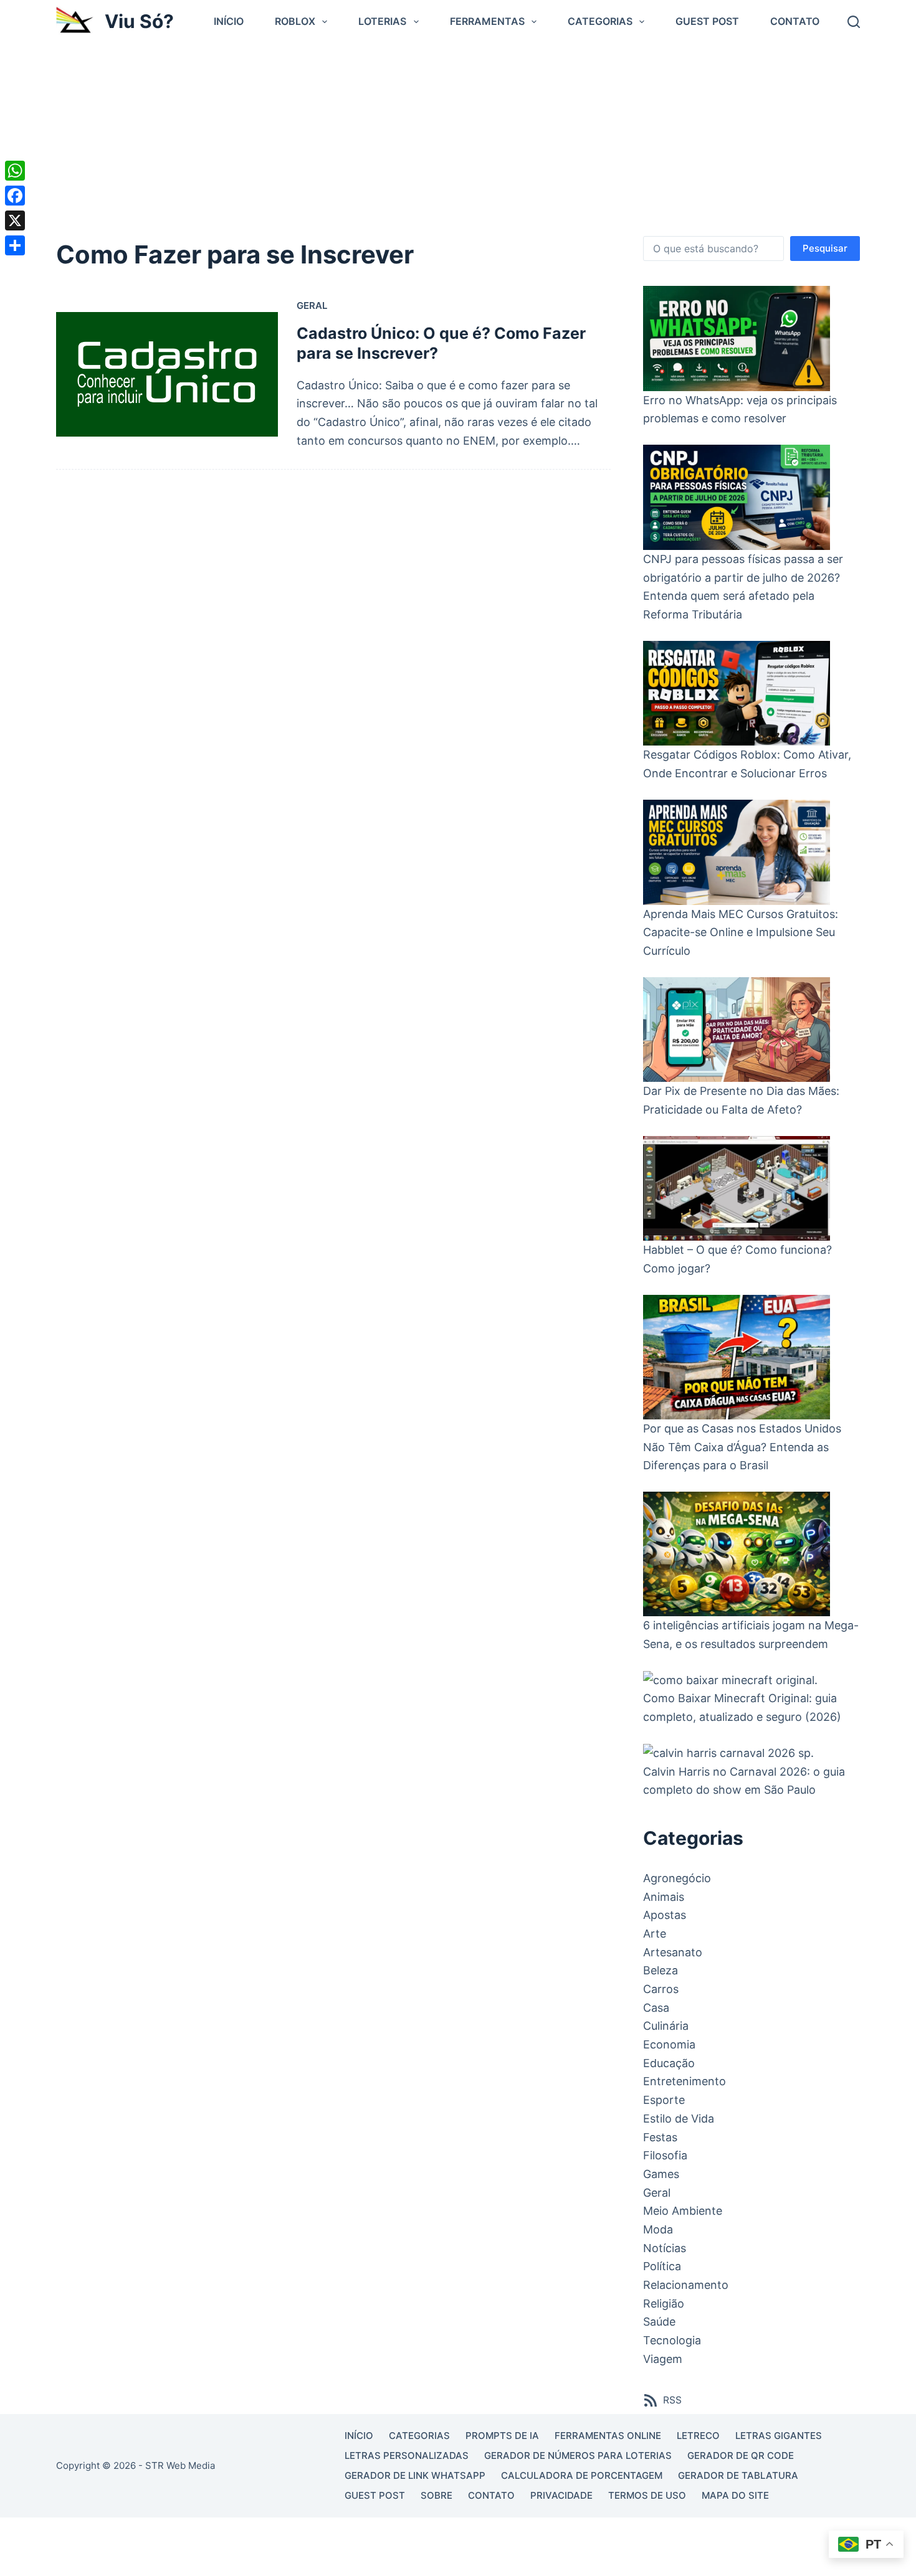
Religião (664, 2304)
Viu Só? (139, 21)
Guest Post (707, 21)
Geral (312, 305)
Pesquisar (825, 248)
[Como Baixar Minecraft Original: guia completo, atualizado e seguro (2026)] (730, 1679)
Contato (795, 21)
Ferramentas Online (608, 2436)
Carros (661, 1989)
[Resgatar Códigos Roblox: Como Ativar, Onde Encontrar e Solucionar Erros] (737, 694)
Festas (660, 2137)
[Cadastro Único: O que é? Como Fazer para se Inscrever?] (167, 374)
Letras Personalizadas (407, 2455)
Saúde (659, 2322)
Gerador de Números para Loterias (578, 2455)
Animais (664, 1897)
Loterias (382, 21)
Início (229, 21)
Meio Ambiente (683, 2211)
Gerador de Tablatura (738, 2475)
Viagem (663, 2359)
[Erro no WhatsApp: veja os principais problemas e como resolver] (737, 339)
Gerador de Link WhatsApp (415, 2475)
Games (661, 2174)
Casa (656, 2008)
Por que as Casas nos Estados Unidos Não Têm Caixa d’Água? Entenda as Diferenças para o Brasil (742, 1447)
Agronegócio (677, 1878)
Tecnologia (672, 2340)
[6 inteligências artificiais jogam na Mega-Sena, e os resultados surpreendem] (737, 1554)
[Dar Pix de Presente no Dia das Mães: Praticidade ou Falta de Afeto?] (737, 1030)
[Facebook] (15, 196)
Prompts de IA (502, 2436)
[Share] (15, 245)
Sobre (437, 2495)
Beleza (661, 1970)
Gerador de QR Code (741, 2455)
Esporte (664, 2100)
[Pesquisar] (854, 22)
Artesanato (673, 1952)
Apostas (665, 1915)
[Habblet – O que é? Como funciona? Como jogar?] (737, 1189)
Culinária (666, 2026)
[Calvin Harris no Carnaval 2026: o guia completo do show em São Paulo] (728, 1753)
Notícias (665, 2248)
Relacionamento (686, 2285)
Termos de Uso (647, 2495)
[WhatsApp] (15, 171)
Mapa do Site (735, 2495)
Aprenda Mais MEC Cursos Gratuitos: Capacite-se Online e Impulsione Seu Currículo (741, 932)
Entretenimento (685, 2081)
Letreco (698, 2436)
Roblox (295, 21)
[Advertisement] (458, 136)
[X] (15, 220)
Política (662, 2266)
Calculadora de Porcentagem (582, 2475)
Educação (669, 2063)
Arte (655, 1934)
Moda (658, 2229)
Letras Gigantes (779, 2436)
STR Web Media (180, 2465)
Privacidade (561, 2495)
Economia (669, 2044)
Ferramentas (487, 21)
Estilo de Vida (679, 2119)
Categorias (600, 21)
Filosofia (665, 2155)
